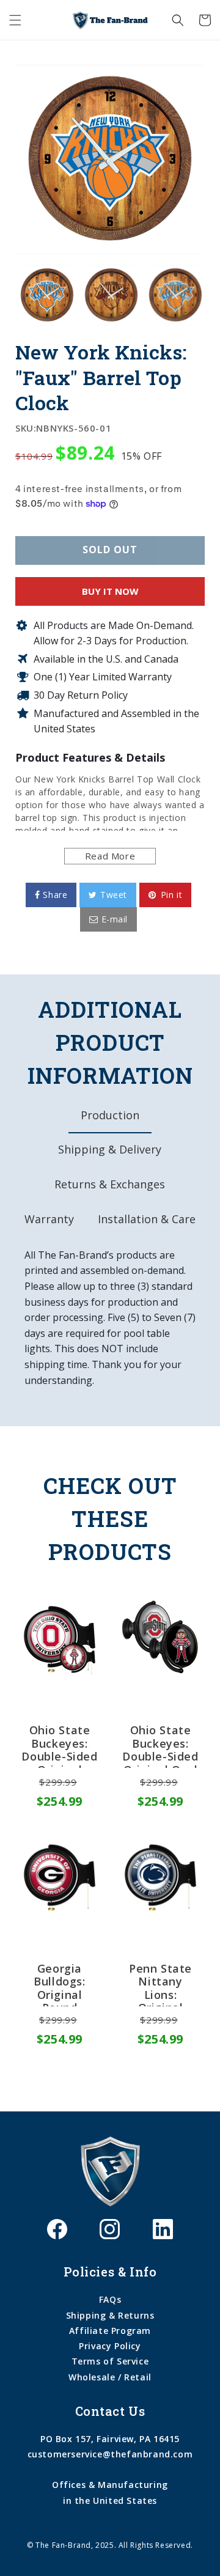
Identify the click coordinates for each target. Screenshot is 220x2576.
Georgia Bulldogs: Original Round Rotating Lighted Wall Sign (60, 1984)
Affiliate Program (110, 2331)
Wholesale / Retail (110, 2377)
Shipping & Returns (110, 2315)
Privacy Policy (110, 2346)
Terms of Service (110, 2361)
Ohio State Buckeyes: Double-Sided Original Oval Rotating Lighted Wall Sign (160, 1746)
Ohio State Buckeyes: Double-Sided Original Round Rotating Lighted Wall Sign (59, 1746)
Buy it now (110, 591)
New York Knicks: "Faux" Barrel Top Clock (101, 377)
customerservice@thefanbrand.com (110, 2454)
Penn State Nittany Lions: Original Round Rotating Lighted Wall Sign (160, 1984)
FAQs (110, 2299)
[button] (15, 20)
